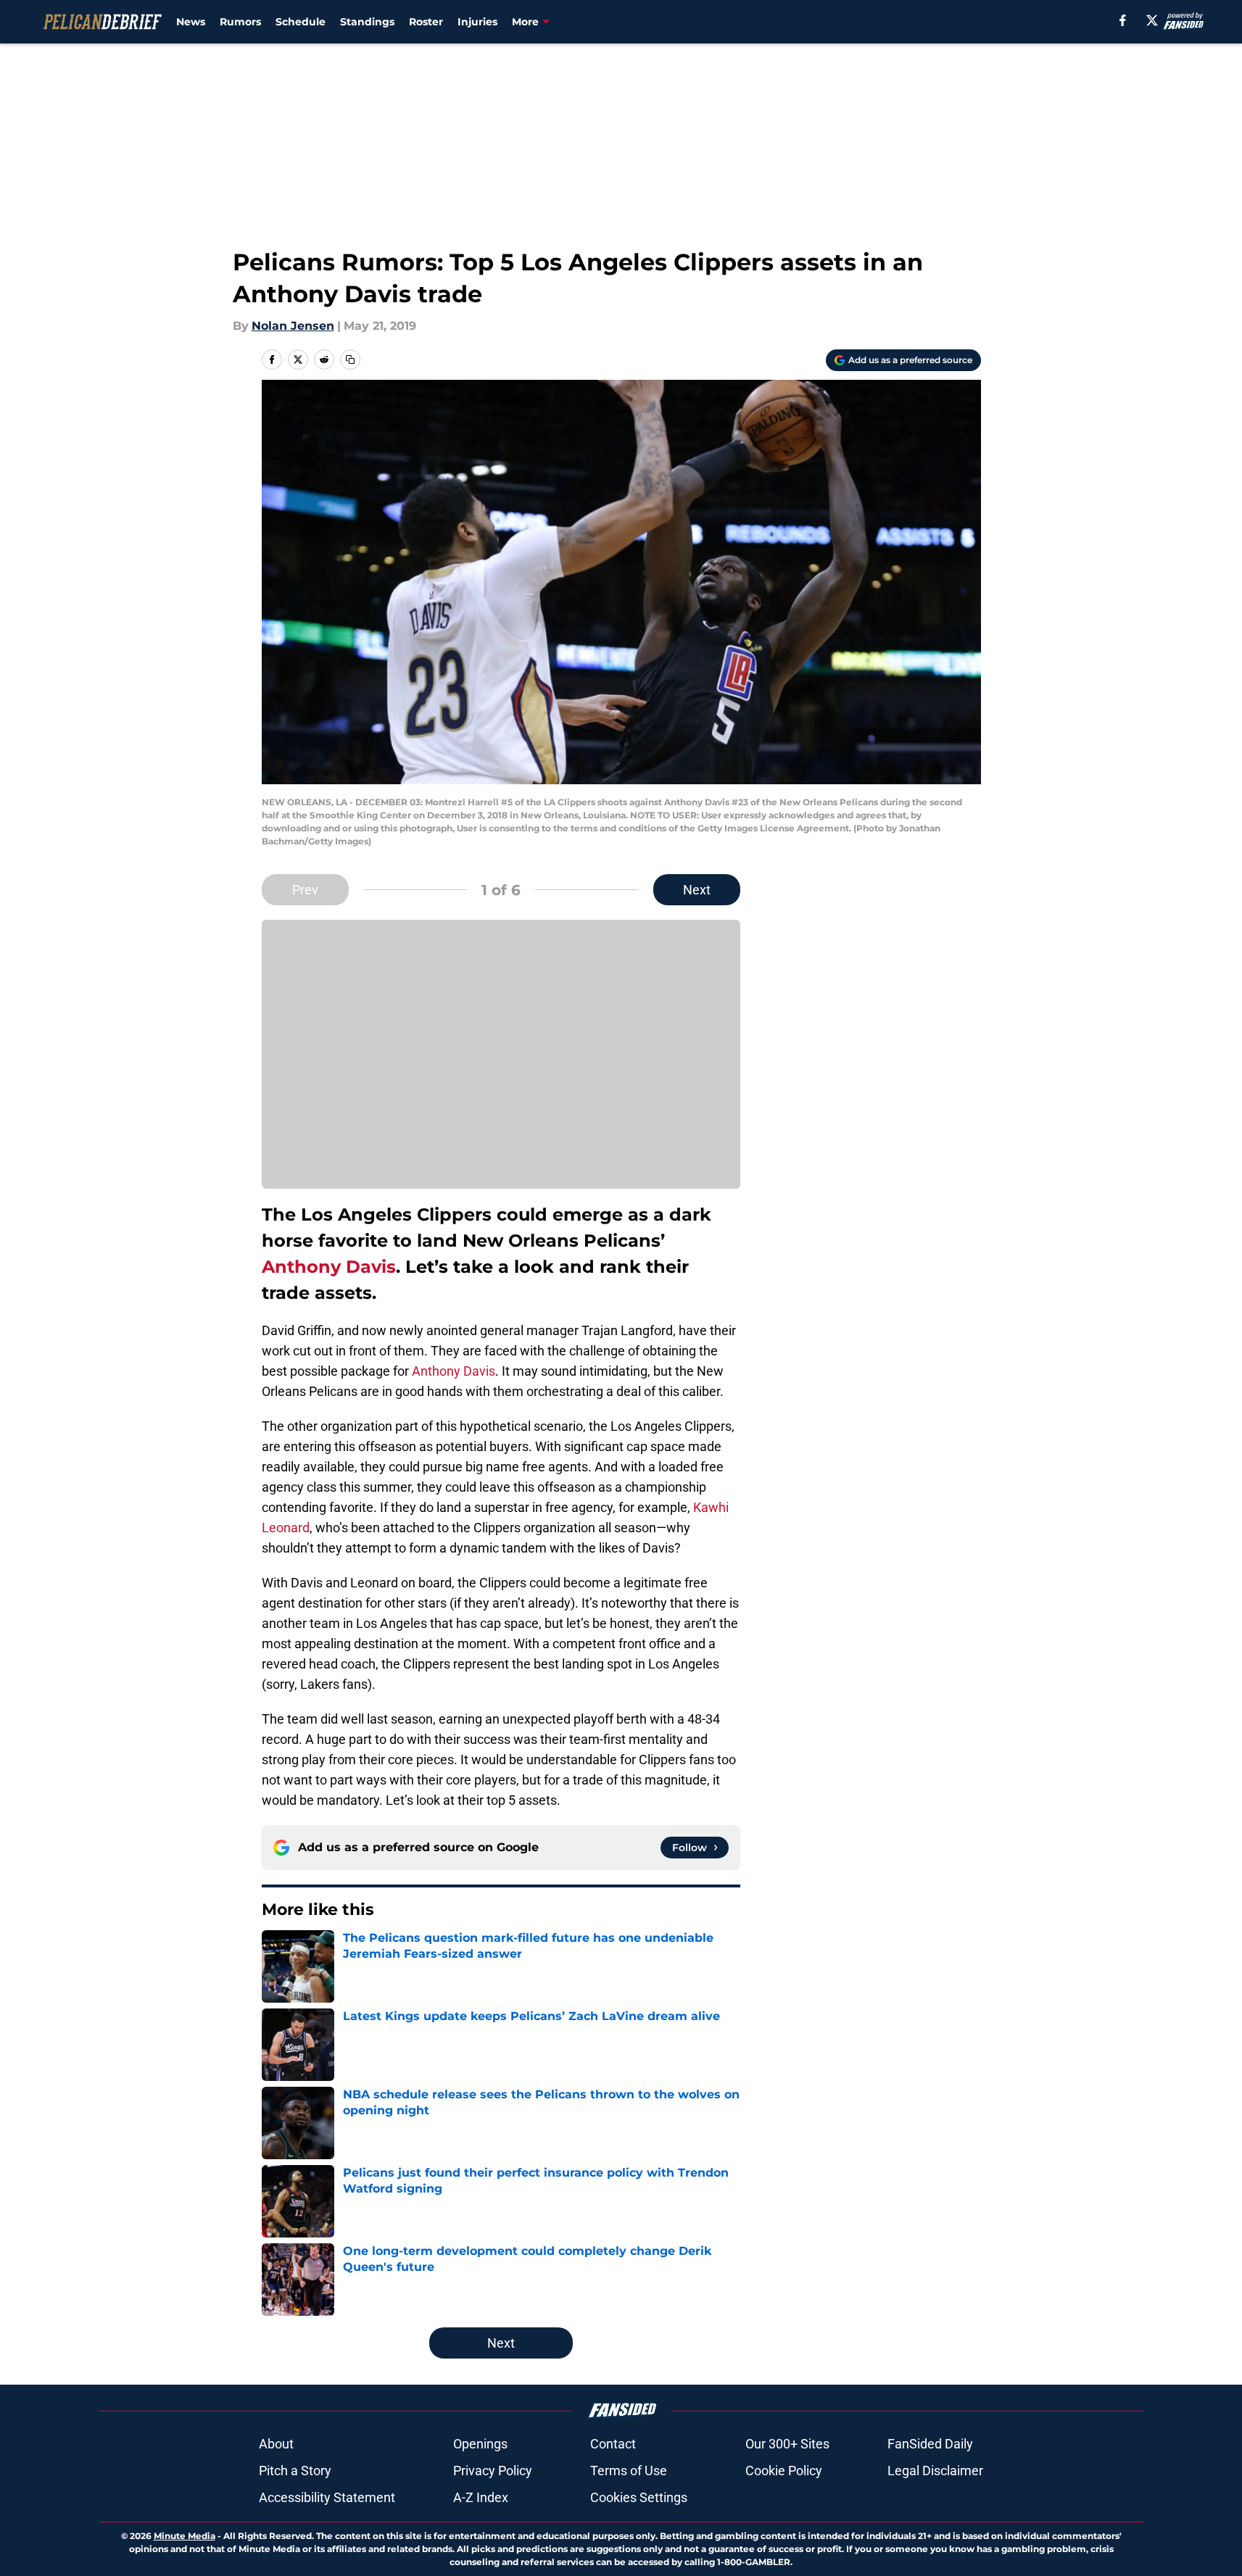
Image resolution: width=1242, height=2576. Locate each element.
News (191, 22)
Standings (367, 22)
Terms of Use (629, 2471)
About (276, 2444)
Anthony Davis (329, 1267)
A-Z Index (481, 2497)
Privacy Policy (493, 2471)
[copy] (350, 360)
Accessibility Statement (327, 2497)
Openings (480, 2444)
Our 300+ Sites (787, 2444)
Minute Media (185, 2536)
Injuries (477, 22)
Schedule (301, 22)
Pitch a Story (295, 2471)
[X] (1152, 20)
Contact (613, 2444)
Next (697, 890)
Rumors (240, 22)
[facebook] (1123, 20)
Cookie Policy (784, 2471)
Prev (305, 890)
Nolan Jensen (293, 326)
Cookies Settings (639, 2497)
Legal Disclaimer (935, 2471)
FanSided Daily (930, 2444)
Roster (426, 22)
